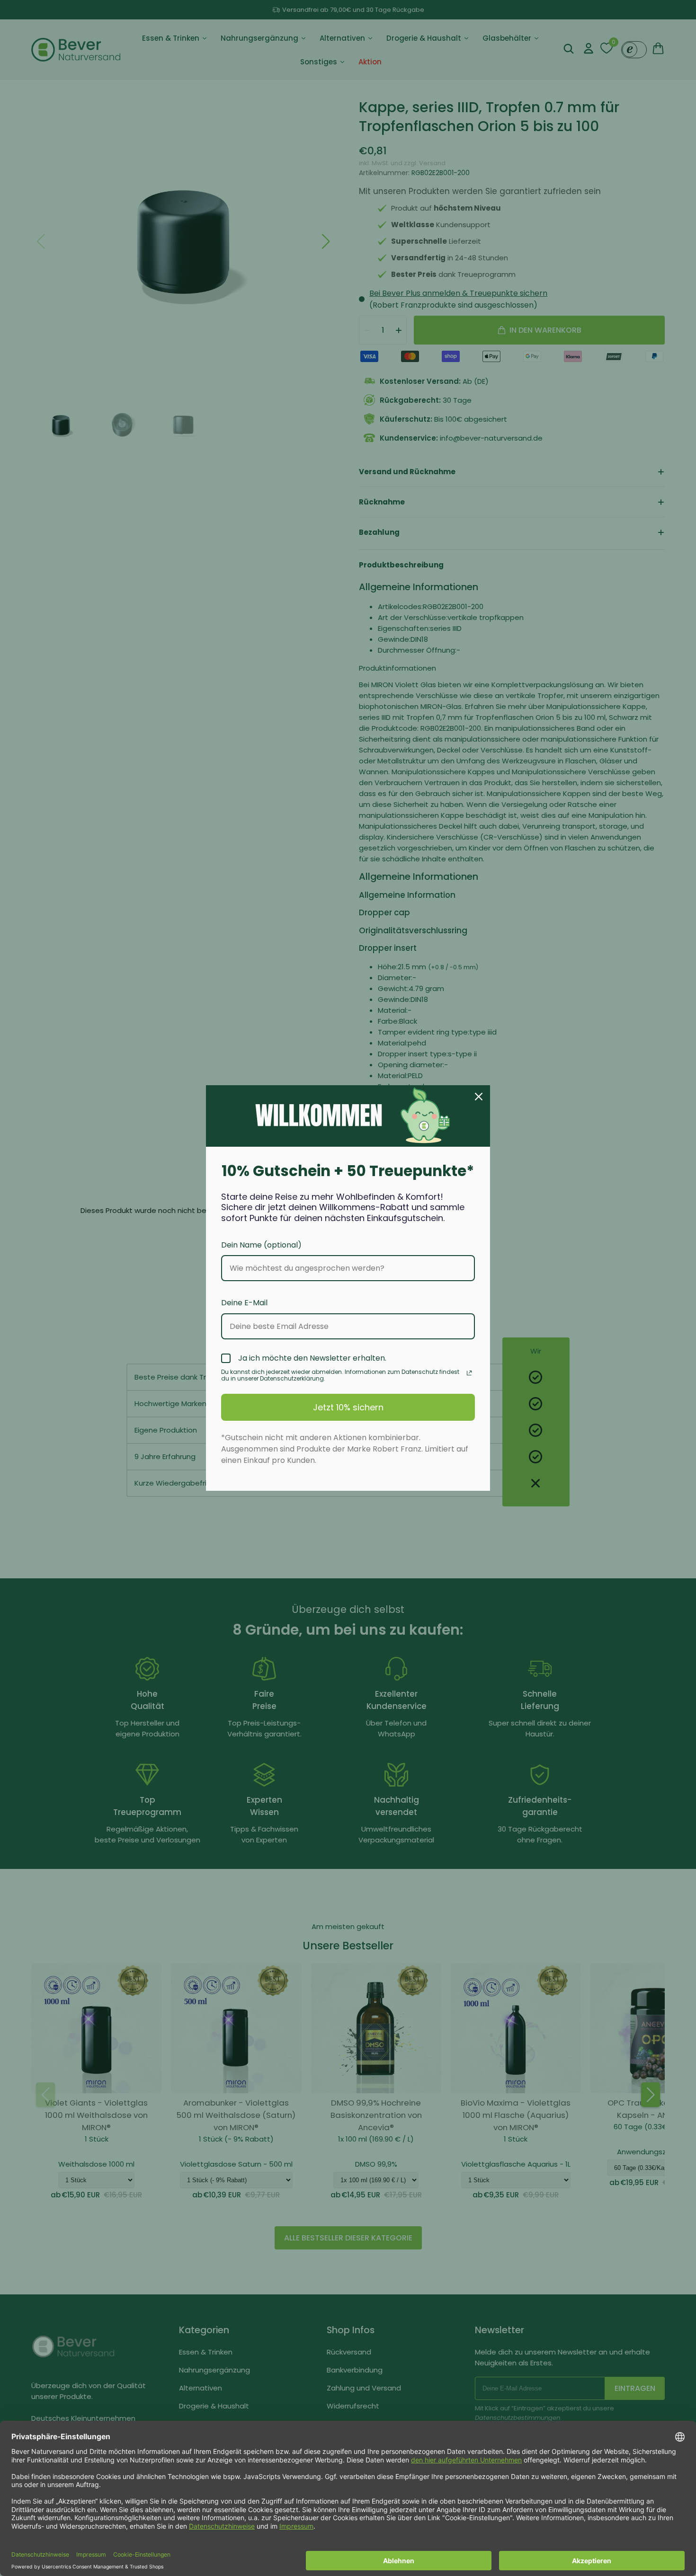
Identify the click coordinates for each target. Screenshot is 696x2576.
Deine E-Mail (244, 1303)
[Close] (479, 1097)
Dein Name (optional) (261, 1245)
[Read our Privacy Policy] (469, 1373)
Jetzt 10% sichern (348, 1407)
